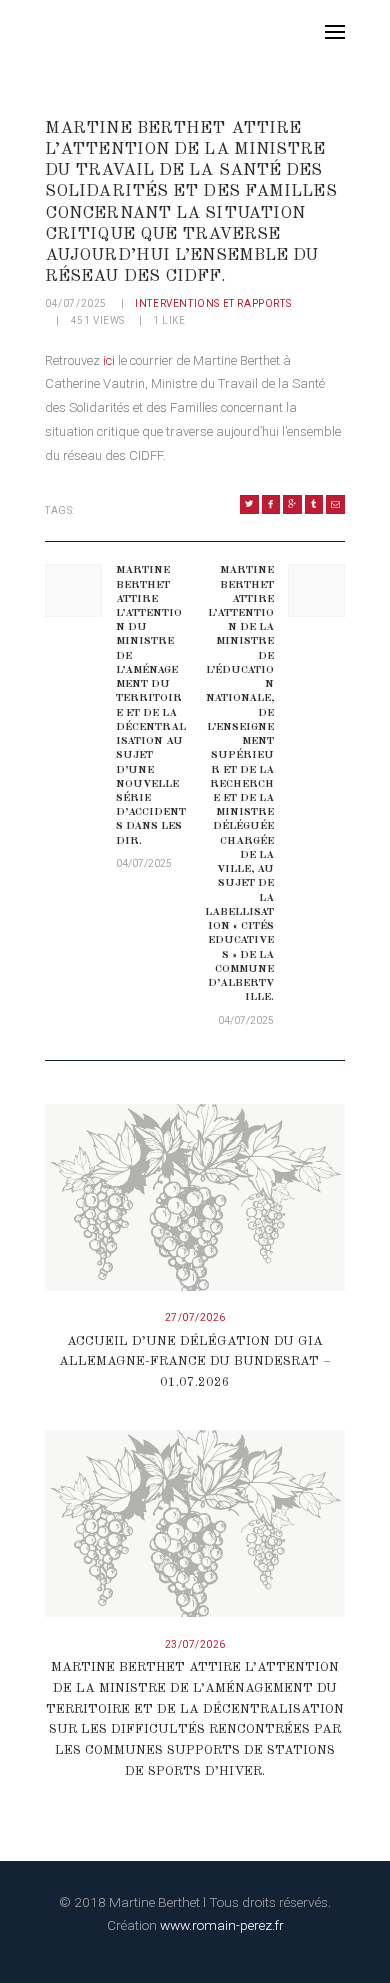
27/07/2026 (195, 1317)
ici (109, 360)
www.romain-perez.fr (222, 1925)
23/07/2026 (195, 1644)
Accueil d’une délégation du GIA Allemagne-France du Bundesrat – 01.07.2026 (195, 1362)
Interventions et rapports (213, 303)
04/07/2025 (76, 303)
